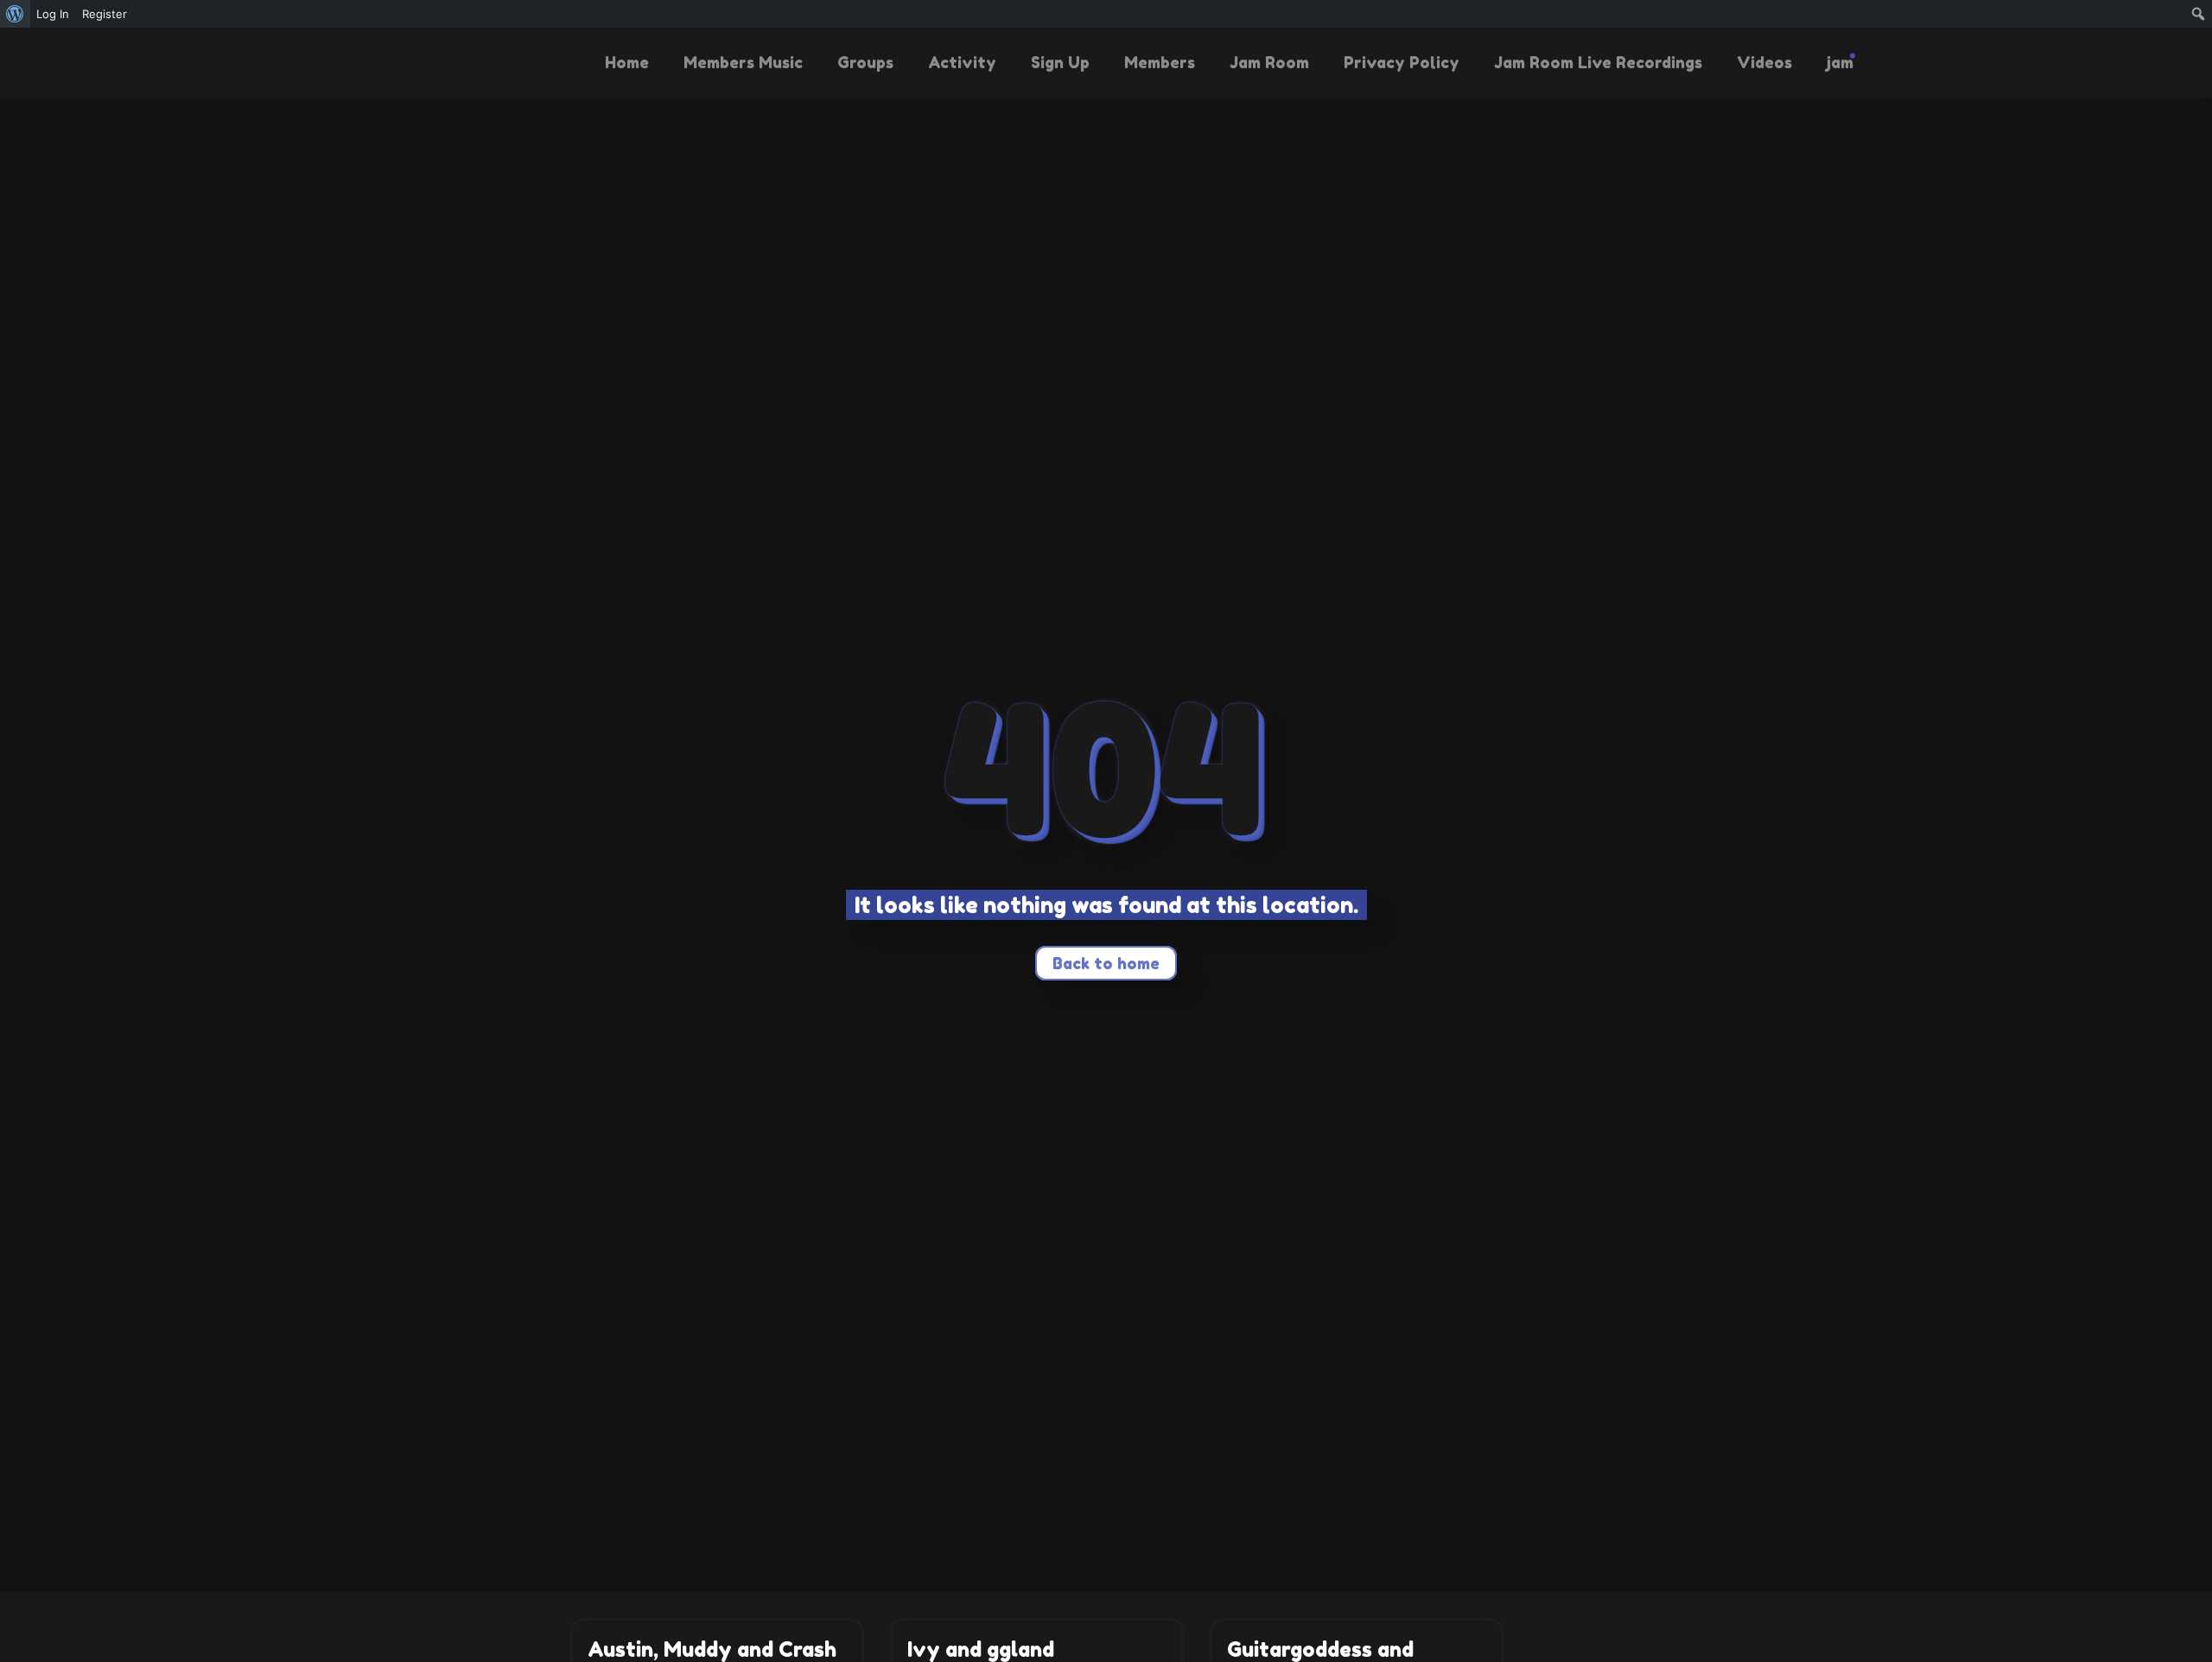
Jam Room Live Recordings (1598, 62)
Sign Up (1060, 62)
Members (1160, 62)
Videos (1764, 62)
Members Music (743, 62)
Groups (865, 62)
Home (627, 62)
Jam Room (1269, 62)
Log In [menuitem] (53, 14)
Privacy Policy (1402, 62)
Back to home (1106, 963)
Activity (962, 62)
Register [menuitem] (105, 14)
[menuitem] (15, 14)
